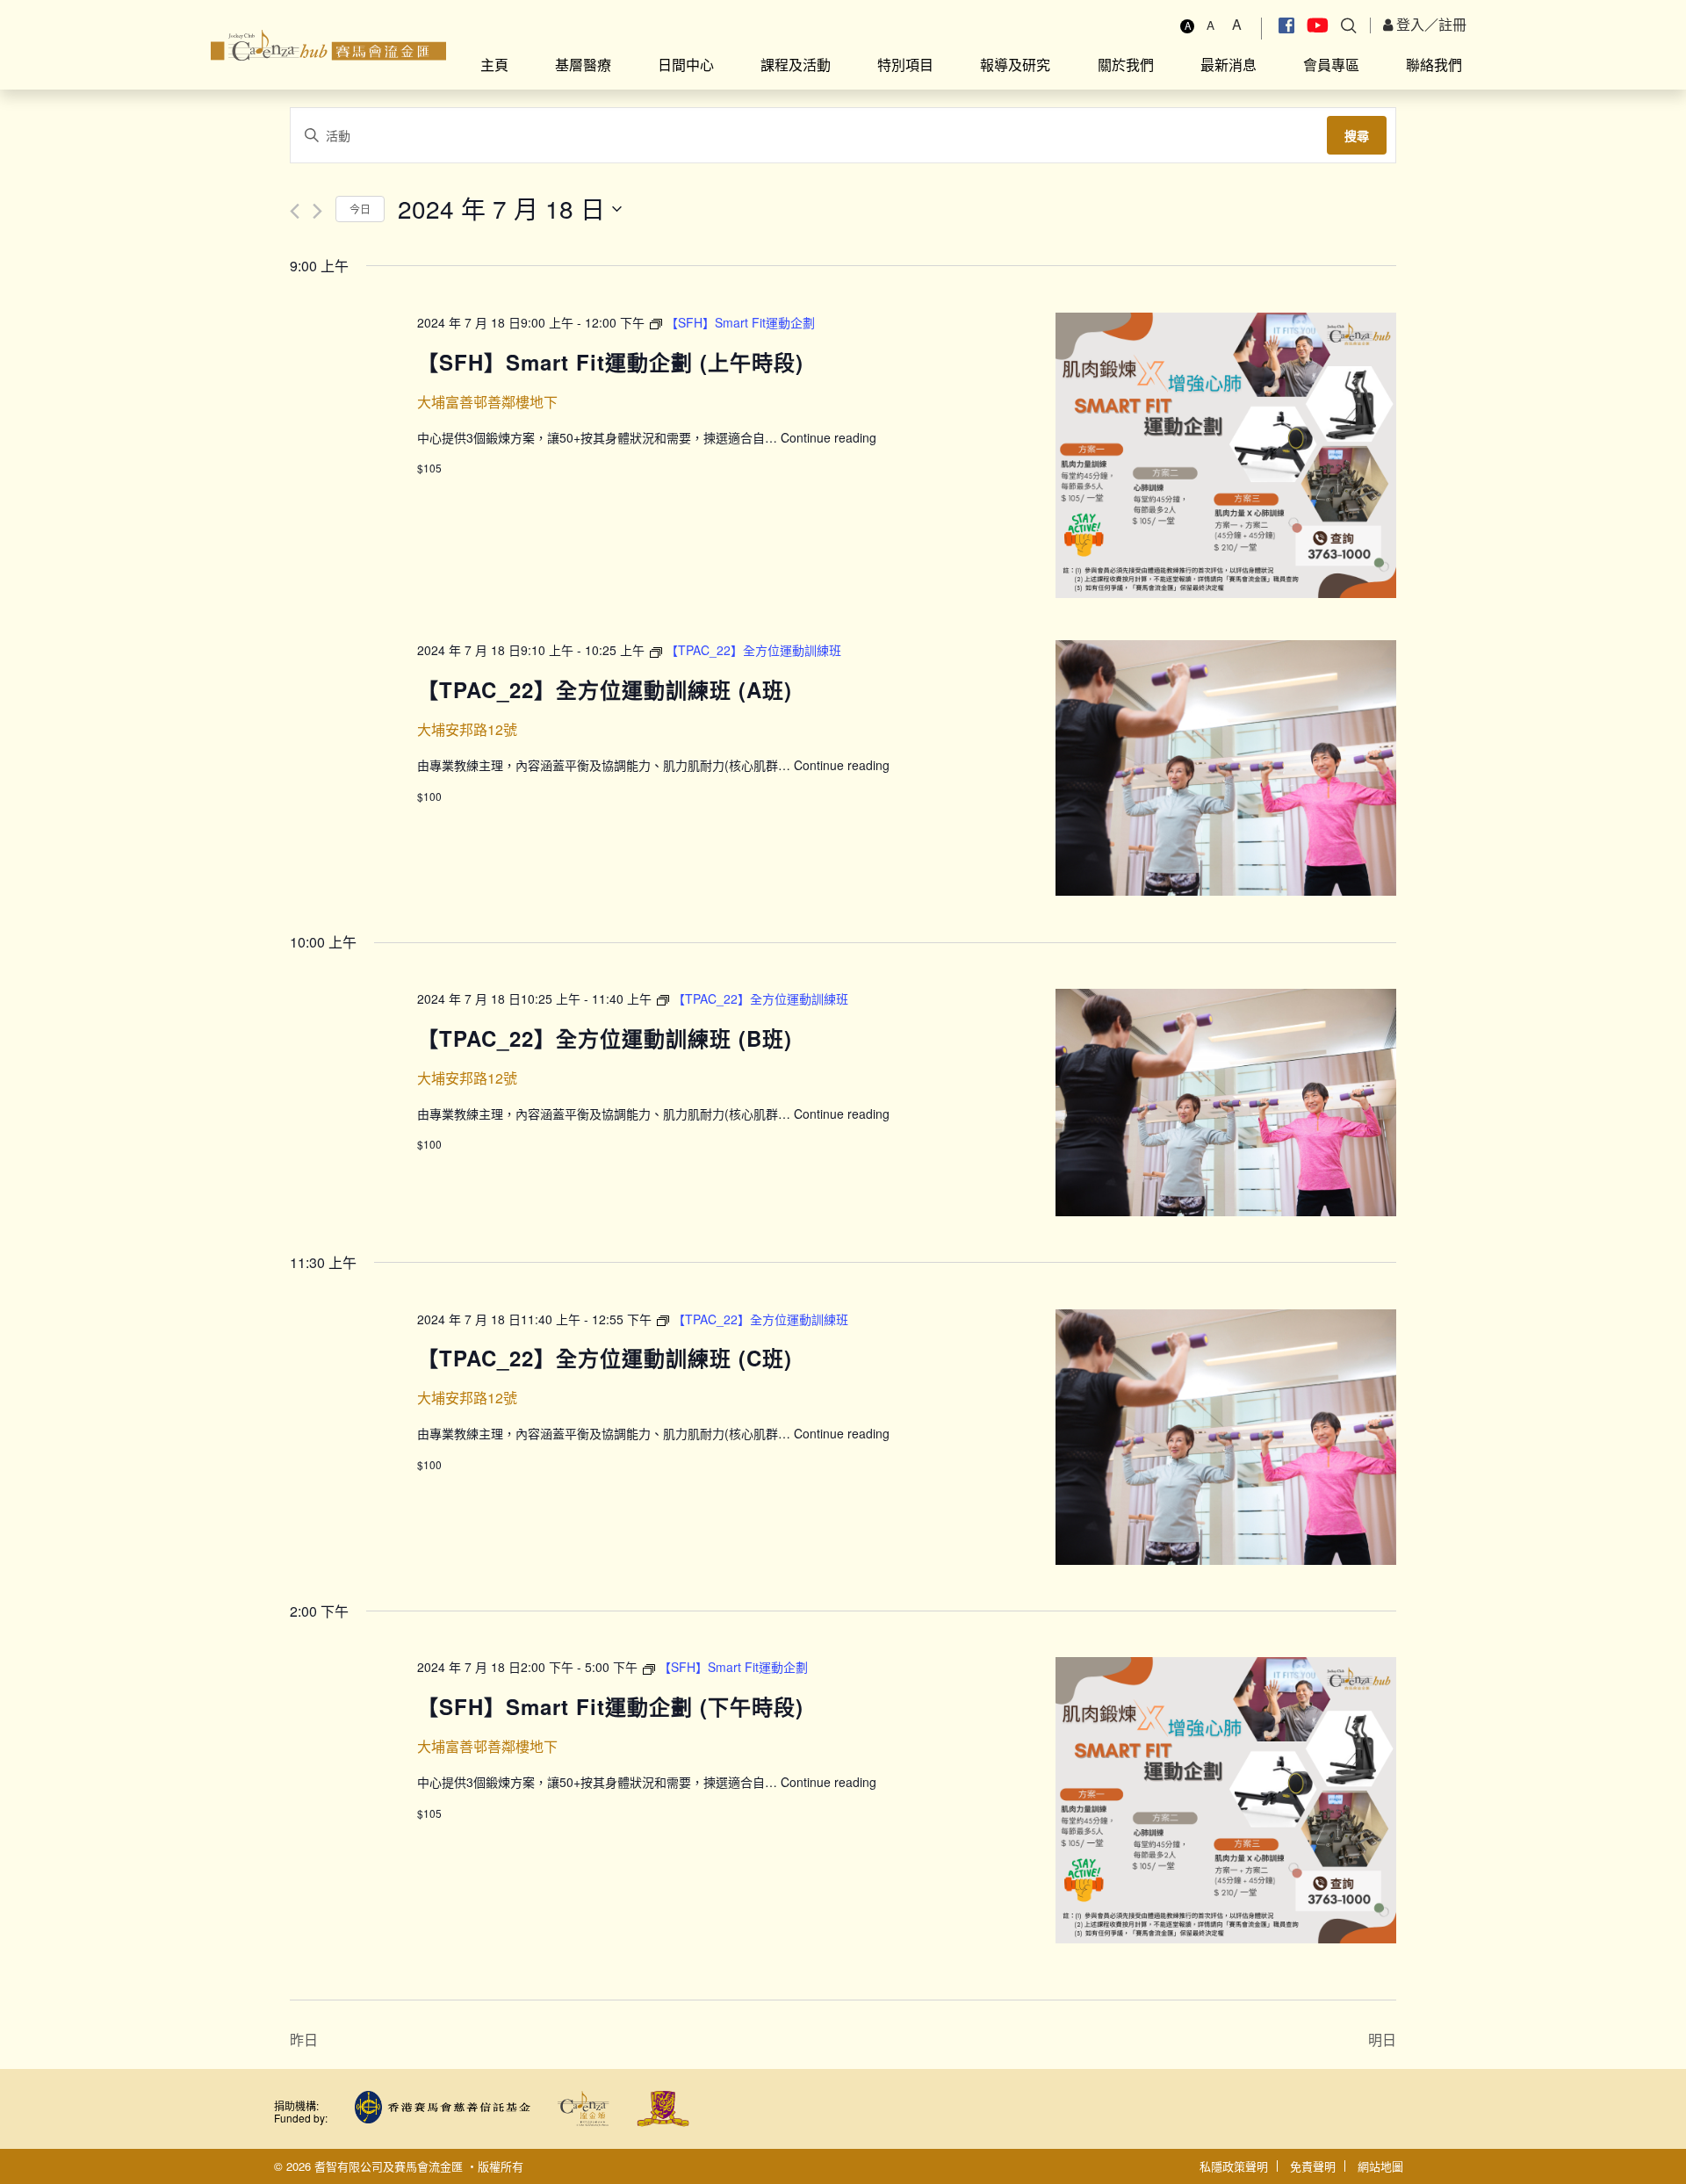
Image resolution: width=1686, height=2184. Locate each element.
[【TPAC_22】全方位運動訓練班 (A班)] (1226, 768)
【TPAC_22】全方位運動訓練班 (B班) (605, 1038)
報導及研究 (1015, 65)
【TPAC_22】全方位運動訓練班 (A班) (605, 689)
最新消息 (1228, 65)
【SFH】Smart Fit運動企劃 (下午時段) (610, 1706)
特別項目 (905, 65)
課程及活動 (796, 65)
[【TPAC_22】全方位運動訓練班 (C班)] (1226, 1437)
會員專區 (1331, 65)
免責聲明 (1313, 2166)
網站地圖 (1380, 2166)
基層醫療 (583, 65)
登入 (1409, 25)
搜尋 (1357, 135)
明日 (1382, 2040)
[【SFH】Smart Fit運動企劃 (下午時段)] (1226, 1800)
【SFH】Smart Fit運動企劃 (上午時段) (610, 362)
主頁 (494, 65)
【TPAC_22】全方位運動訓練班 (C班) (605, 1358)
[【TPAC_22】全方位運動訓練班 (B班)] (1226, 1103)
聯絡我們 (1434, 65)
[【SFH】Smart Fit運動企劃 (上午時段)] (1226, 455)
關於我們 (1126, 65)
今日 (360, 209)
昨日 (304, 2040)
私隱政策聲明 (1234, 2166)
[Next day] (317, 211)
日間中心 (686, 65)
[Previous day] (295, 211)
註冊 (1452, 25)
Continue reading (829, 437)
